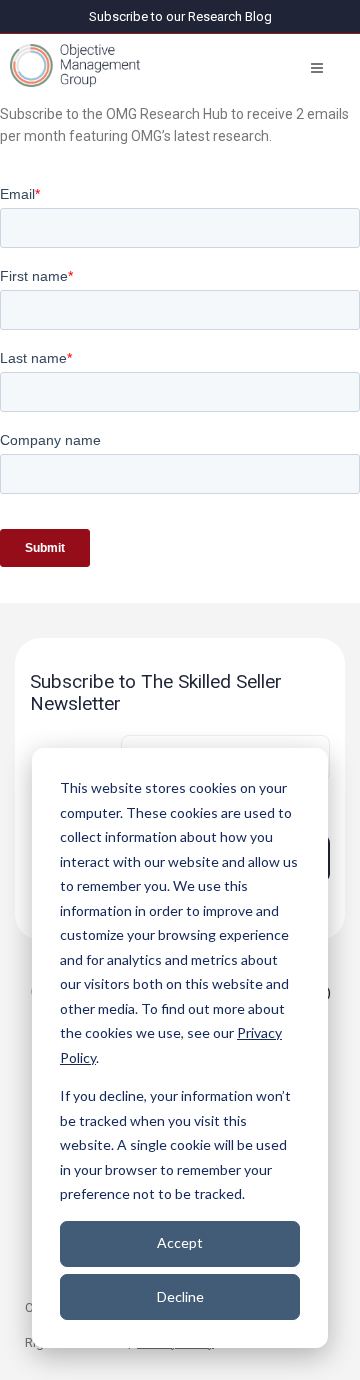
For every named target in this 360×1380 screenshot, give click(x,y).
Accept (180, 1242)
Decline (180, 1296)
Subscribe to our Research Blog (180, 16)
